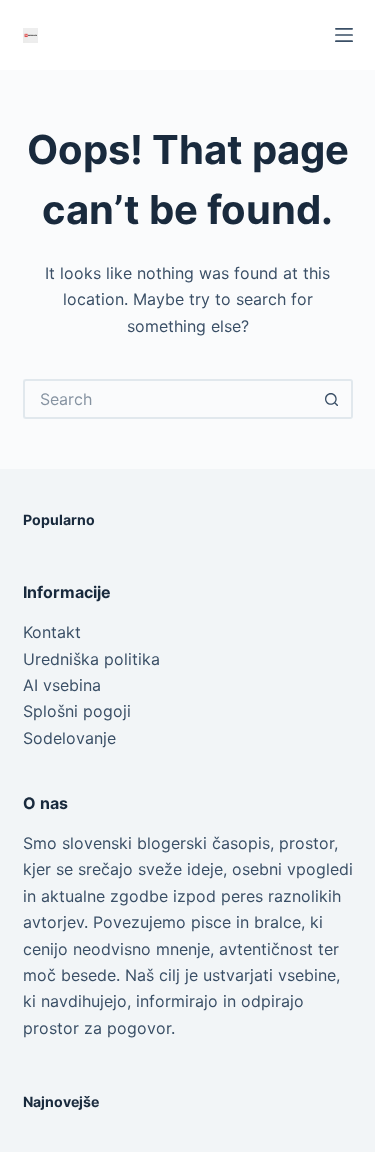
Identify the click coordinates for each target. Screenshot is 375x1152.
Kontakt (52, 632)
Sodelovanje (69, 738)
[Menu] (344, 35)
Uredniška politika (91, 659)
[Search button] (333, 399)
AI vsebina (62, 685)
